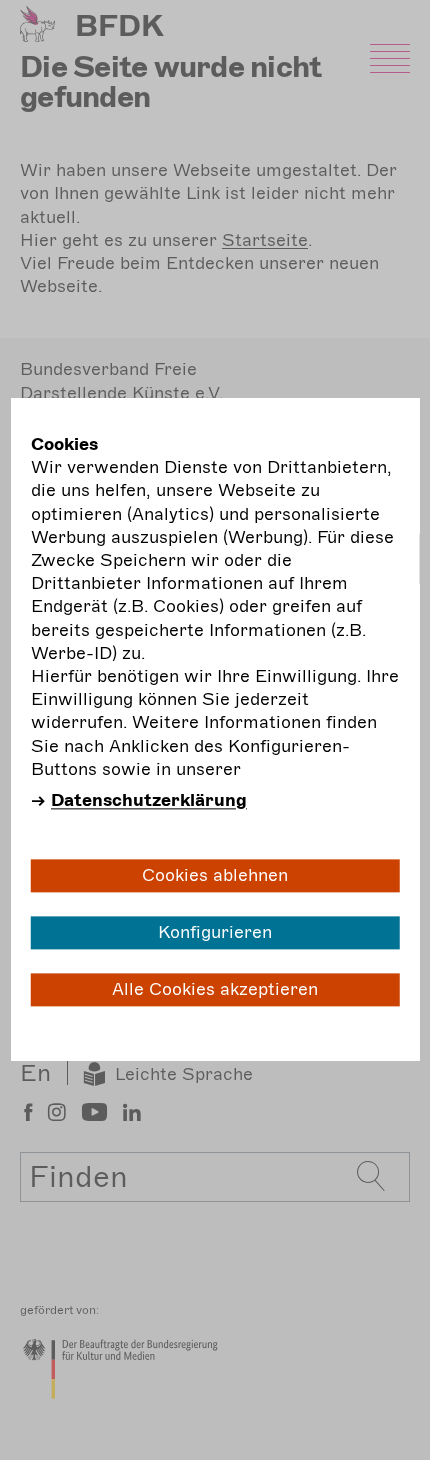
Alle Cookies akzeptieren (215, 989)
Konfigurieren (215, 932)
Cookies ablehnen (215, 875)
